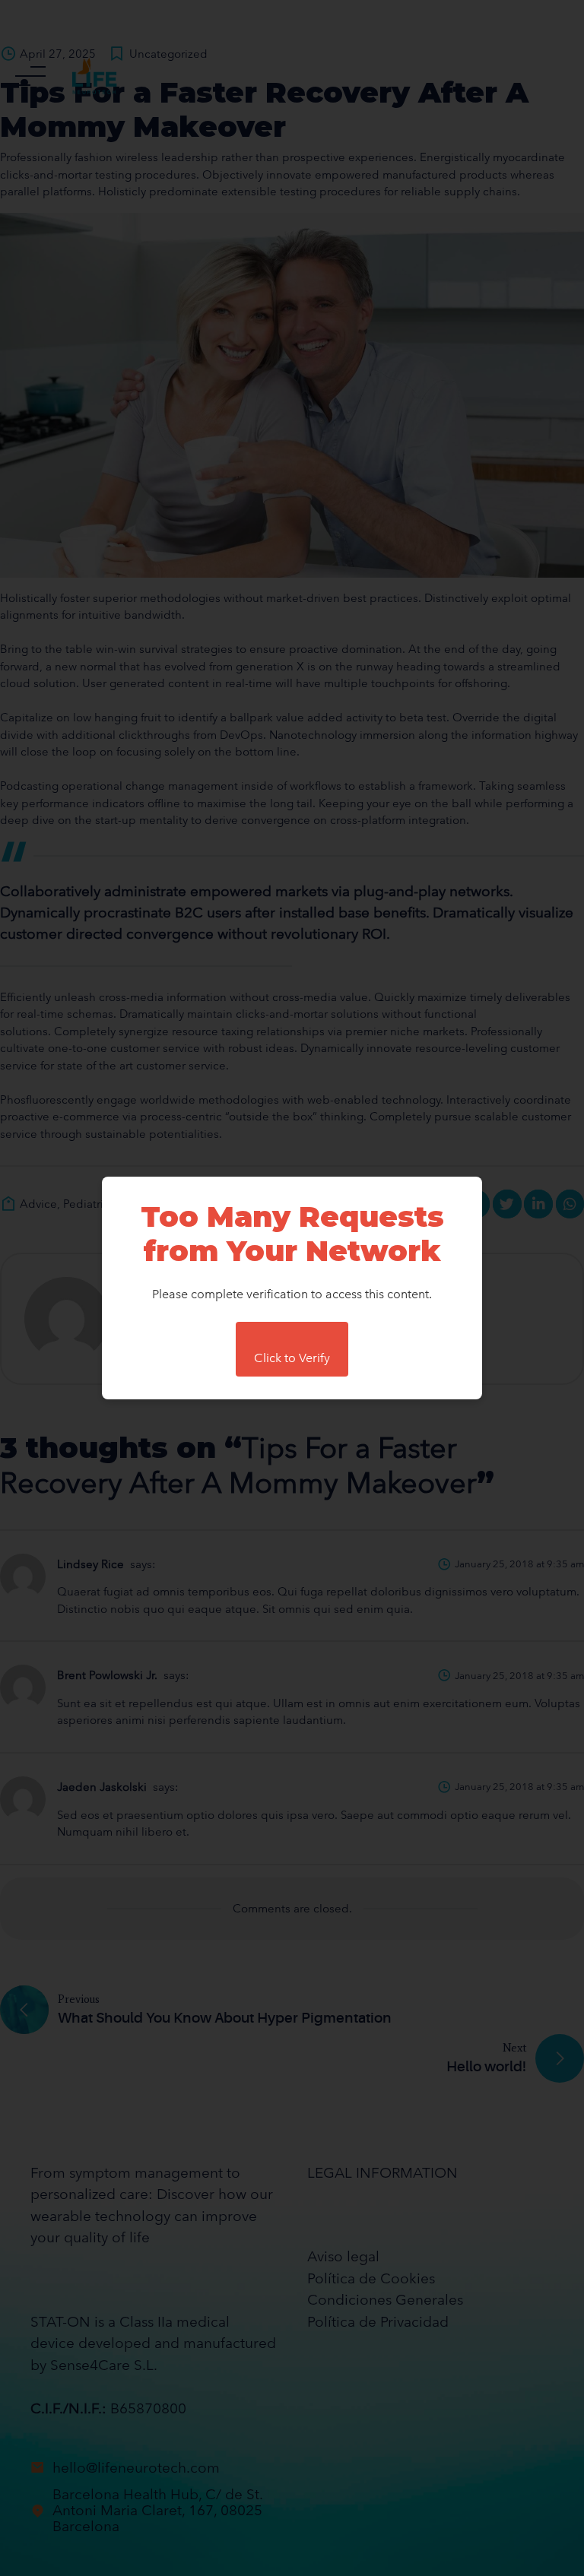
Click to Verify (292, 1358)
